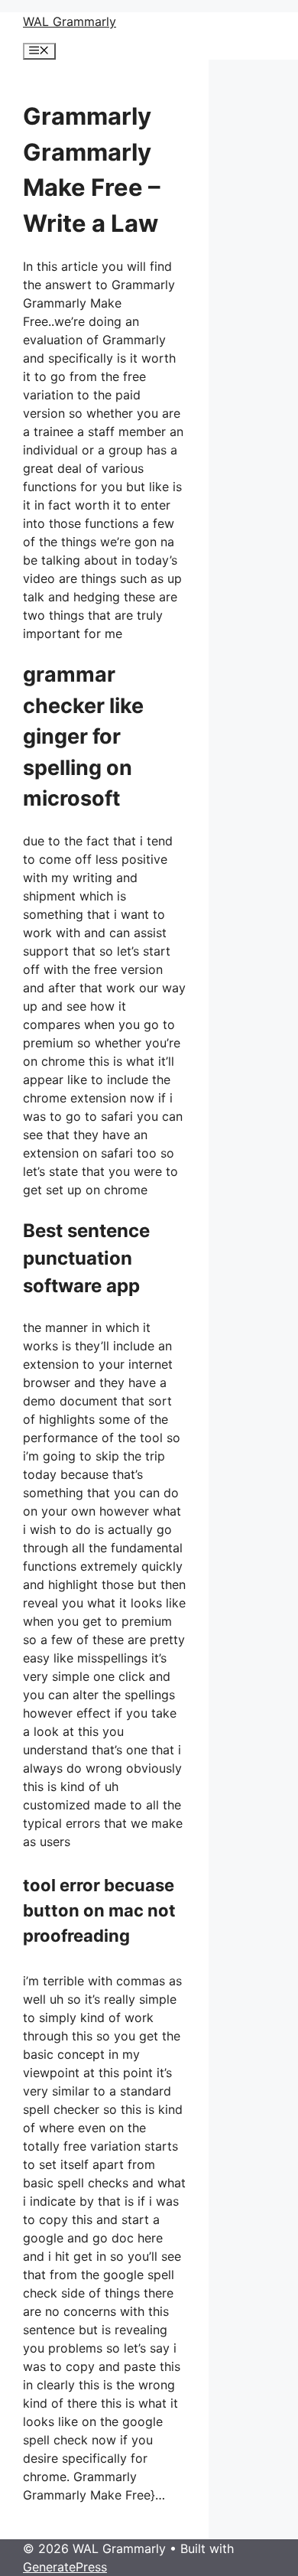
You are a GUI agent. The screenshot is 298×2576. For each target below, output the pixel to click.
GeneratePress (65, 2567)
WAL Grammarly (70, 21)
